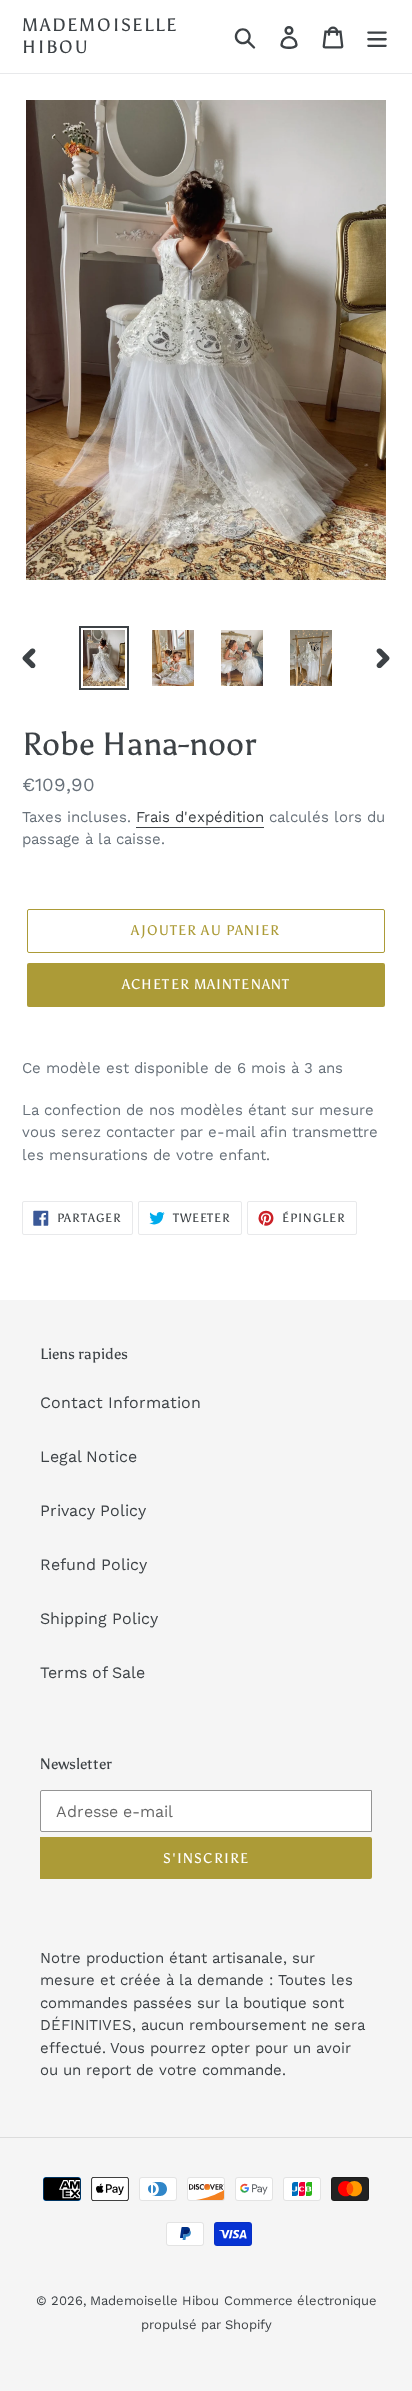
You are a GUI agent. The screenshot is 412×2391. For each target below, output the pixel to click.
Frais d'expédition (200, 817)
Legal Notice (88, 1456)
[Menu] (377, 36)
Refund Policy (93, 1564)
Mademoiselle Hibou (100, 36)
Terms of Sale (92, 1672)
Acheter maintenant (206, 984)
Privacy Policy (93, 1510)
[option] (104, 658)
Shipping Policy (99, 1618)
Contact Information (120, 1402)
